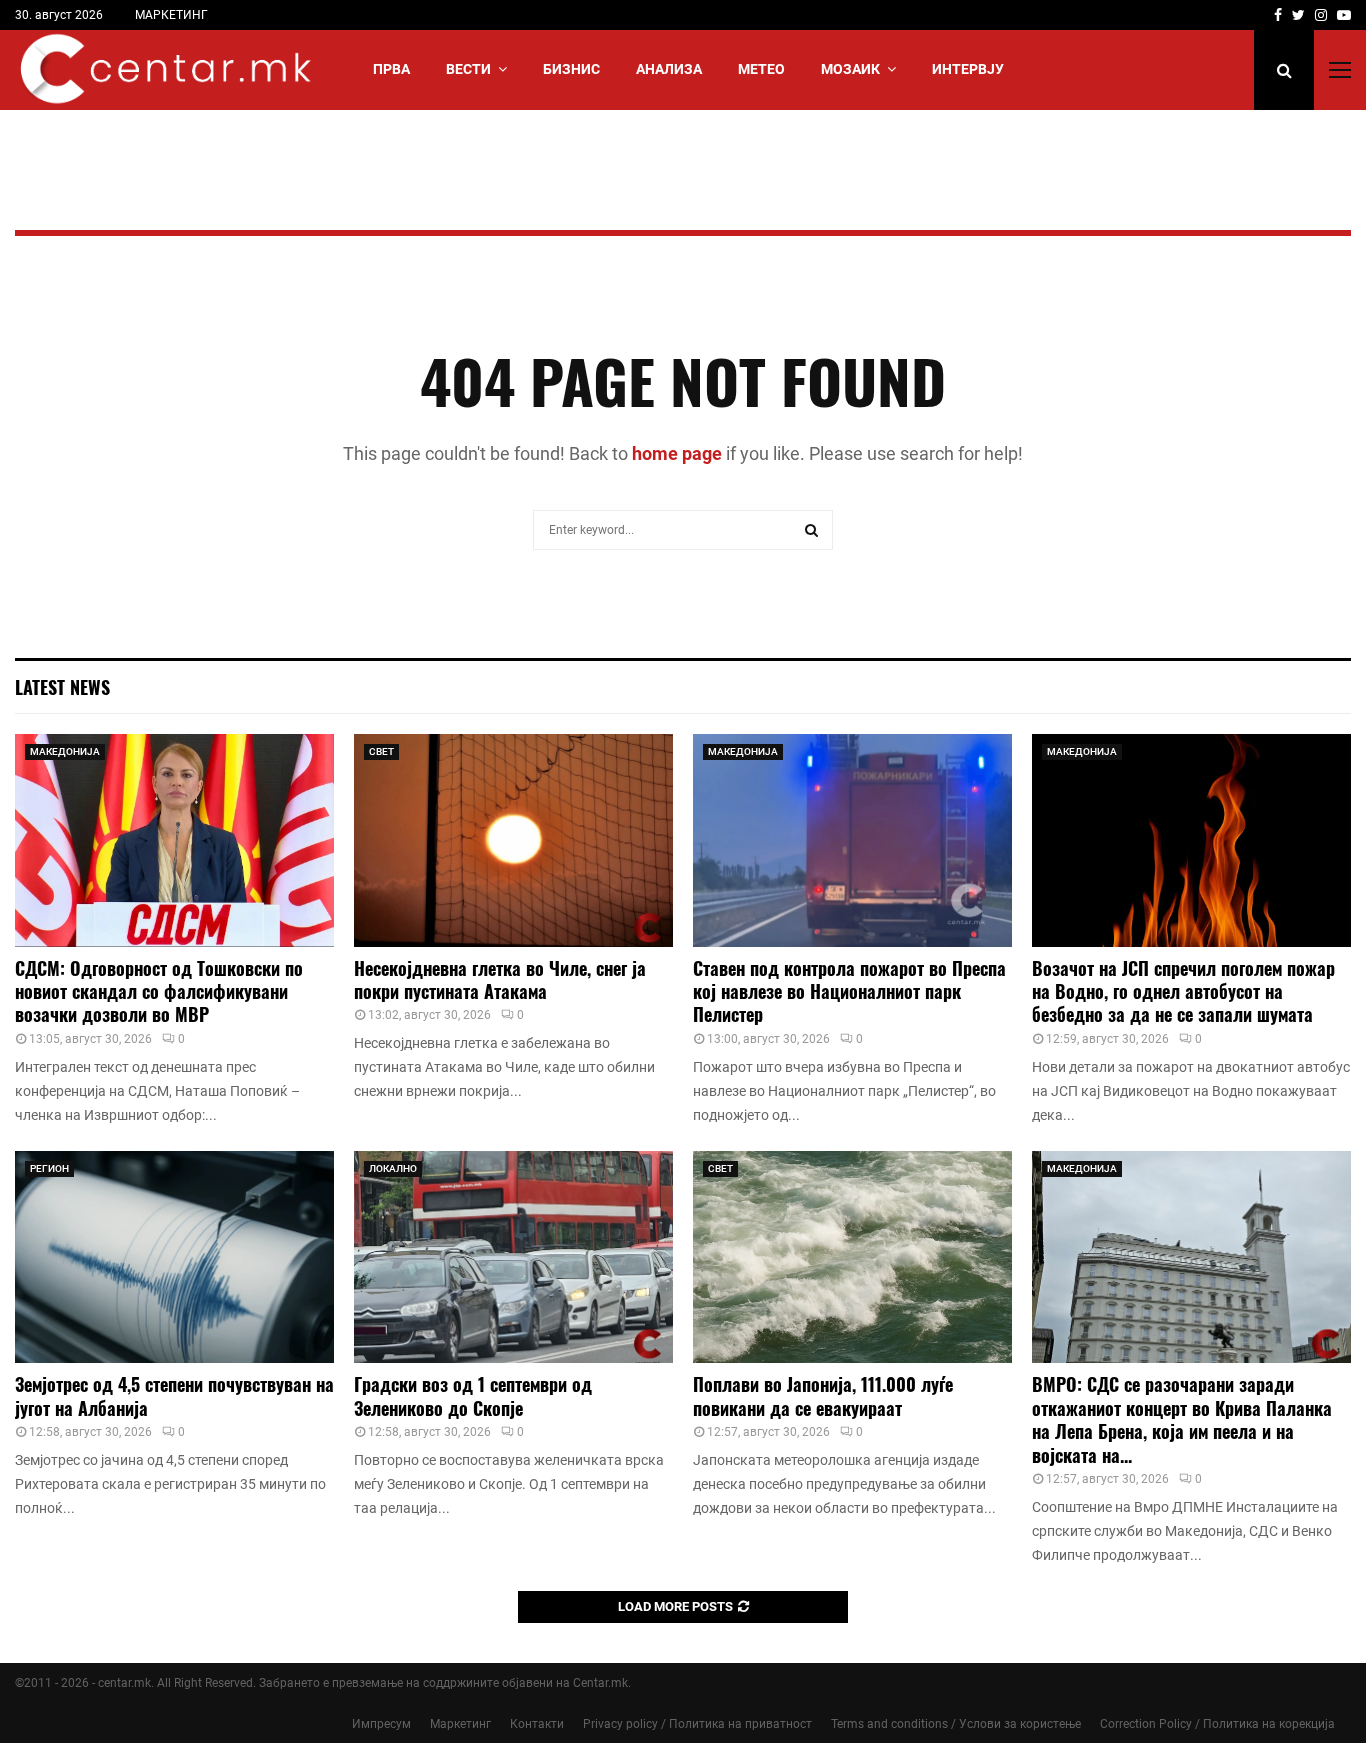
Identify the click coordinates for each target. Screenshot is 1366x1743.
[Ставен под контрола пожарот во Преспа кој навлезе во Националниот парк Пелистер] (852, 840)
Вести (468, 69)
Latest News (62, 687)
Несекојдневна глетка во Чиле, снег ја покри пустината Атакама (500, 979)
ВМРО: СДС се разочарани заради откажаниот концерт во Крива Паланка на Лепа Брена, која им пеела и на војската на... (1182, 1419)
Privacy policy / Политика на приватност (697, 1724)
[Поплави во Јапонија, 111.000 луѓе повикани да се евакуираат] (852, 1257)
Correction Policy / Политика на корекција (1217, 1724)
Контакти (537, 1724)
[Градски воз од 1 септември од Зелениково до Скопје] (513, 1257)
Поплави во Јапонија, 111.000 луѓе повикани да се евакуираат (823, 1395)
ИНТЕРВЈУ (968, 69)
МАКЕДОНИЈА (65, 751)
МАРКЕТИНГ (171, 15)
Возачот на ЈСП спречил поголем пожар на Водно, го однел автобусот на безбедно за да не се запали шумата (1183, 991)
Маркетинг (460, 1724)
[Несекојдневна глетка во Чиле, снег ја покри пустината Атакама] (513, 840)
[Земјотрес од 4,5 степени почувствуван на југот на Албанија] (174, 1257)
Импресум (381, 1724)
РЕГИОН (49, 1168)
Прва (391, 69)
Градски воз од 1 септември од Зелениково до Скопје (473, 1395)
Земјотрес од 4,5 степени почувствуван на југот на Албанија (174, 1395)
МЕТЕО (761, 69)
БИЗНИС (571, 69)
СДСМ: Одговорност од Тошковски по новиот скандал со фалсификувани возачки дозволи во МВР (159, 991)
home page (677, 453)
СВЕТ (381, 751)
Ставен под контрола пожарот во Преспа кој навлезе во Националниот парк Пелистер (849, 991)
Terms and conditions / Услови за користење (956, 1724)
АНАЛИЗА (669, 69)
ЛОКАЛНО (393, 1168)
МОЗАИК (850, 69)
